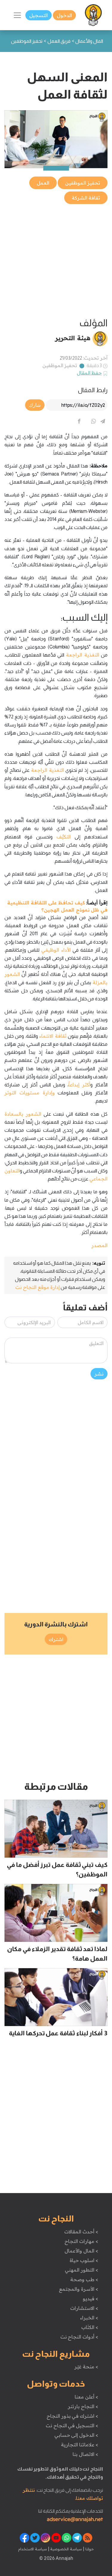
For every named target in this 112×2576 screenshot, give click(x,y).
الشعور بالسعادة (23, 1114)
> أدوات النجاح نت (79, 2337)
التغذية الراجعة (83, 655)
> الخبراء (89, 2318)
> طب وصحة (84, 2279)
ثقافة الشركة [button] (86, 198)
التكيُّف (64, 837)
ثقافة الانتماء (53, 1036)
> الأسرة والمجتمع (78, 2289)
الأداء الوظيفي (56, 950)
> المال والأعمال (81, 2251)
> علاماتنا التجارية (79, 2445)
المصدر (99, 1245)
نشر (99, 1374)
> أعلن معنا (86, 2397)
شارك (35, 405)
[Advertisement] (56, 261)
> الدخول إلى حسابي (76, 2435)
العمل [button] (43, 183)
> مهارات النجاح (81, 2241)
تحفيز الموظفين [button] (83, 183)
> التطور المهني (81, 2270)
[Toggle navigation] (17, 15)
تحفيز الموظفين (60, 365)
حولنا (89, 2549)
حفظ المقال (89, 373)
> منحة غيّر (86, 2367)
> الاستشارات (84, 2308)
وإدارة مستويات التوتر (30, 1093)
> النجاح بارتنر (83, 2406)
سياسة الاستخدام (33, 2549)
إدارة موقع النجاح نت (37, 1287)
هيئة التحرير (73, 338)
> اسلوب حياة (84, 2260)
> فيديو (90, 2299)
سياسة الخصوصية (66, 2549)
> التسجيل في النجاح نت (72, 2425)
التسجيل (39, 15)
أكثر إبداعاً (79, 1085)
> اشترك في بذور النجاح (72, 2416)
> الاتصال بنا (85, 2454)
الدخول (64, 15)
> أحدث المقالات (81, 2232)
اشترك (56, 1639)
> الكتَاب (90, 2327)
